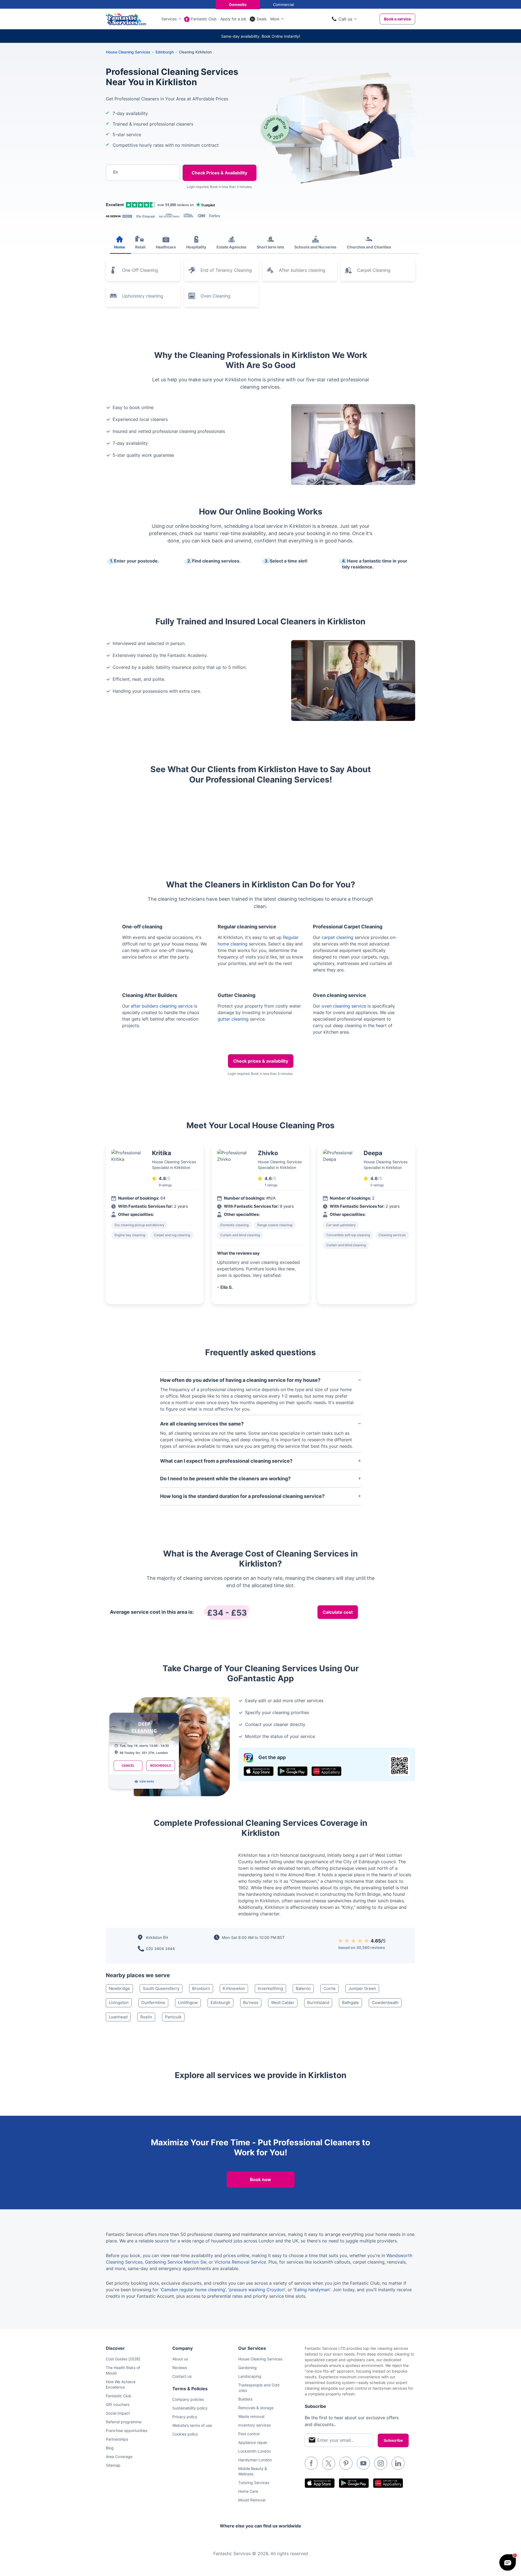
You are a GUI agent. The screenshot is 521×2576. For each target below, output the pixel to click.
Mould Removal (252, 2500)
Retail (140, 247)
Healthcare (166, 247)
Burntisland (318, 2003)
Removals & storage (256, 2408)
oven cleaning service (344, 1006)
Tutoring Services (254, 2483)
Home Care (248, 2491)
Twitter (329, 2463)
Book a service (397, 19)
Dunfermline (153, 2003)
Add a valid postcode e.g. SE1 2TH (137, 201)
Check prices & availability (261, 1061)
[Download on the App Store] (259, 1771)
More (275, 19)
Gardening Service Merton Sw (176, 2262)
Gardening (247, 2368)
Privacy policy (185, 2417)
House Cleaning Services (128, 52)
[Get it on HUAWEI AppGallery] (326, 1771)
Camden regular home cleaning (193, 2290)
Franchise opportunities (127, 2430)
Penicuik (173, 2017)
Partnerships (117, 2439)
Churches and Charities (369, 247)
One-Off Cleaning (140, 270)
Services (169, 19)
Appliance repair (253, 2442)
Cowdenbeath (385, 2003)
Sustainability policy (190, 2408)
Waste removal (251, 2416)
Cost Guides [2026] (123, 2359)
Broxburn (201, 1988)
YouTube (363, 2463)
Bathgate (350, 2003)
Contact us (182, 2376)
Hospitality (196, 247)
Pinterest (346, 2463)
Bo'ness (251, 2003)
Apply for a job (233, 19)
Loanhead (118, 2017)
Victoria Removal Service (240, 2262)
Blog (110, 2448)
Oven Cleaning (215, 296)
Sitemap (113, 2465)
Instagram (381, 2463)
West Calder (283, 2003)
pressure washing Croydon (257, 2290)
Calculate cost (338, 1612)
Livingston (119, 2003)
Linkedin (398, 2463)
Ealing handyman (312, 2290)
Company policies (188, 2399)
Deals (262, 19)
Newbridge (119, 1988)
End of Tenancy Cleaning (226, 270)
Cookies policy (185, 2434)
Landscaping (250, 2376)
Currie (330, 1988)
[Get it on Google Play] (293, 1771)
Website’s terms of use (192, 2425)
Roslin (146, 2017)
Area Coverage (119, 2457)
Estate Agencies (231, 247)
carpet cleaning (337, 937)
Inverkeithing (270, 1988)
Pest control (249, 2434)
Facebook (311, 2463)
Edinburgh (220, 2003)
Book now (260, 2179)
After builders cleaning (302, 270)
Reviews (180, 2368)
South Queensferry (161, 1988)
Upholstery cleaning (143, 296)
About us (180, 2359)
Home (119, 247)
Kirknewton (234, 1988)
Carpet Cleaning (374, 270)
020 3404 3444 (160, 1949)
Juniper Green (362, 1988)
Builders (245, 2399)
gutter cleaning (233, 1019)
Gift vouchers (118, 2404)
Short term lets (270, 247)
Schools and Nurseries (315, 247)
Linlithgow (188, 2003)
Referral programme (124, 2422)
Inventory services (255, 2425)
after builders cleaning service (162, 1006)
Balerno (303, 1988)
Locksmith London (255, 2451)
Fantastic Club (204, 19)
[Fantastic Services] (126, 18)
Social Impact (118, 2413)
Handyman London (255, 2460)
